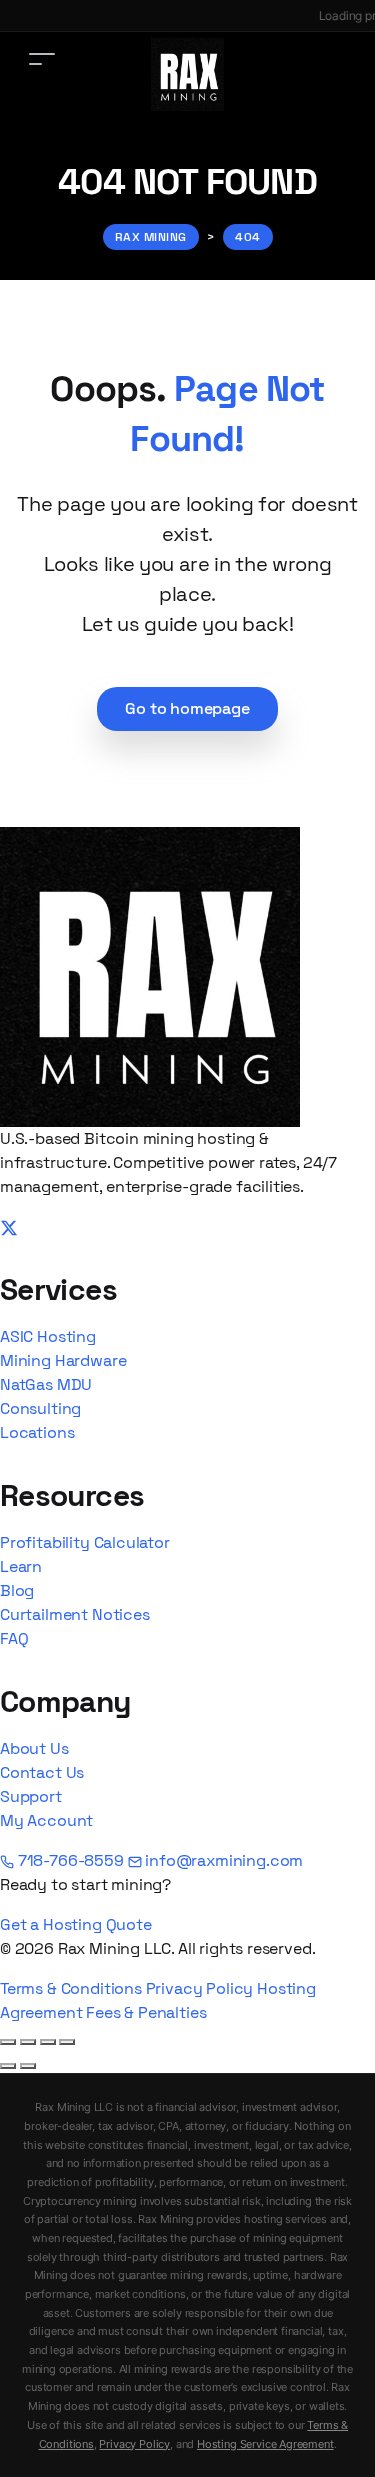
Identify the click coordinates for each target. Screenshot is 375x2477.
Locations (37, 1432)
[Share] (48, 2042)
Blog (17, 1590)
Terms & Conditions (71, 1988)
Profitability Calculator (85, 1542)
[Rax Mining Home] (150, 975)
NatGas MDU (46, 1384)
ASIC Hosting (48, 1336)
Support (31, 1796)
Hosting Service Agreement (265, 2444)
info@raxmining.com (223, 1860)
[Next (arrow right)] (28, 2066)
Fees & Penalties (146, 2012)
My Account (46, 1820)
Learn (21, 1566)
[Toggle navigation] (42, 58)
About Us (34, 1748)
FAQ (14, 1638)
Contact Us (42, 1772)
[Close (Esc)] (67, 2042)
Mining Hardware (63, 1360)
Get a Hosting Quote (76, 1924)
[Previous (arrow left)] (8, 2066)
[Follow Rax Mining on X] (9, 1226)
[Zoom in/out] (8, 2042)
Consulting (40, 1408)
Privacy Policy (200, 1988)
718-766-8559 (71, 1860)
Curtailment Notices (75, 1614)
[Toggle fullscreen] (28, 2042)
